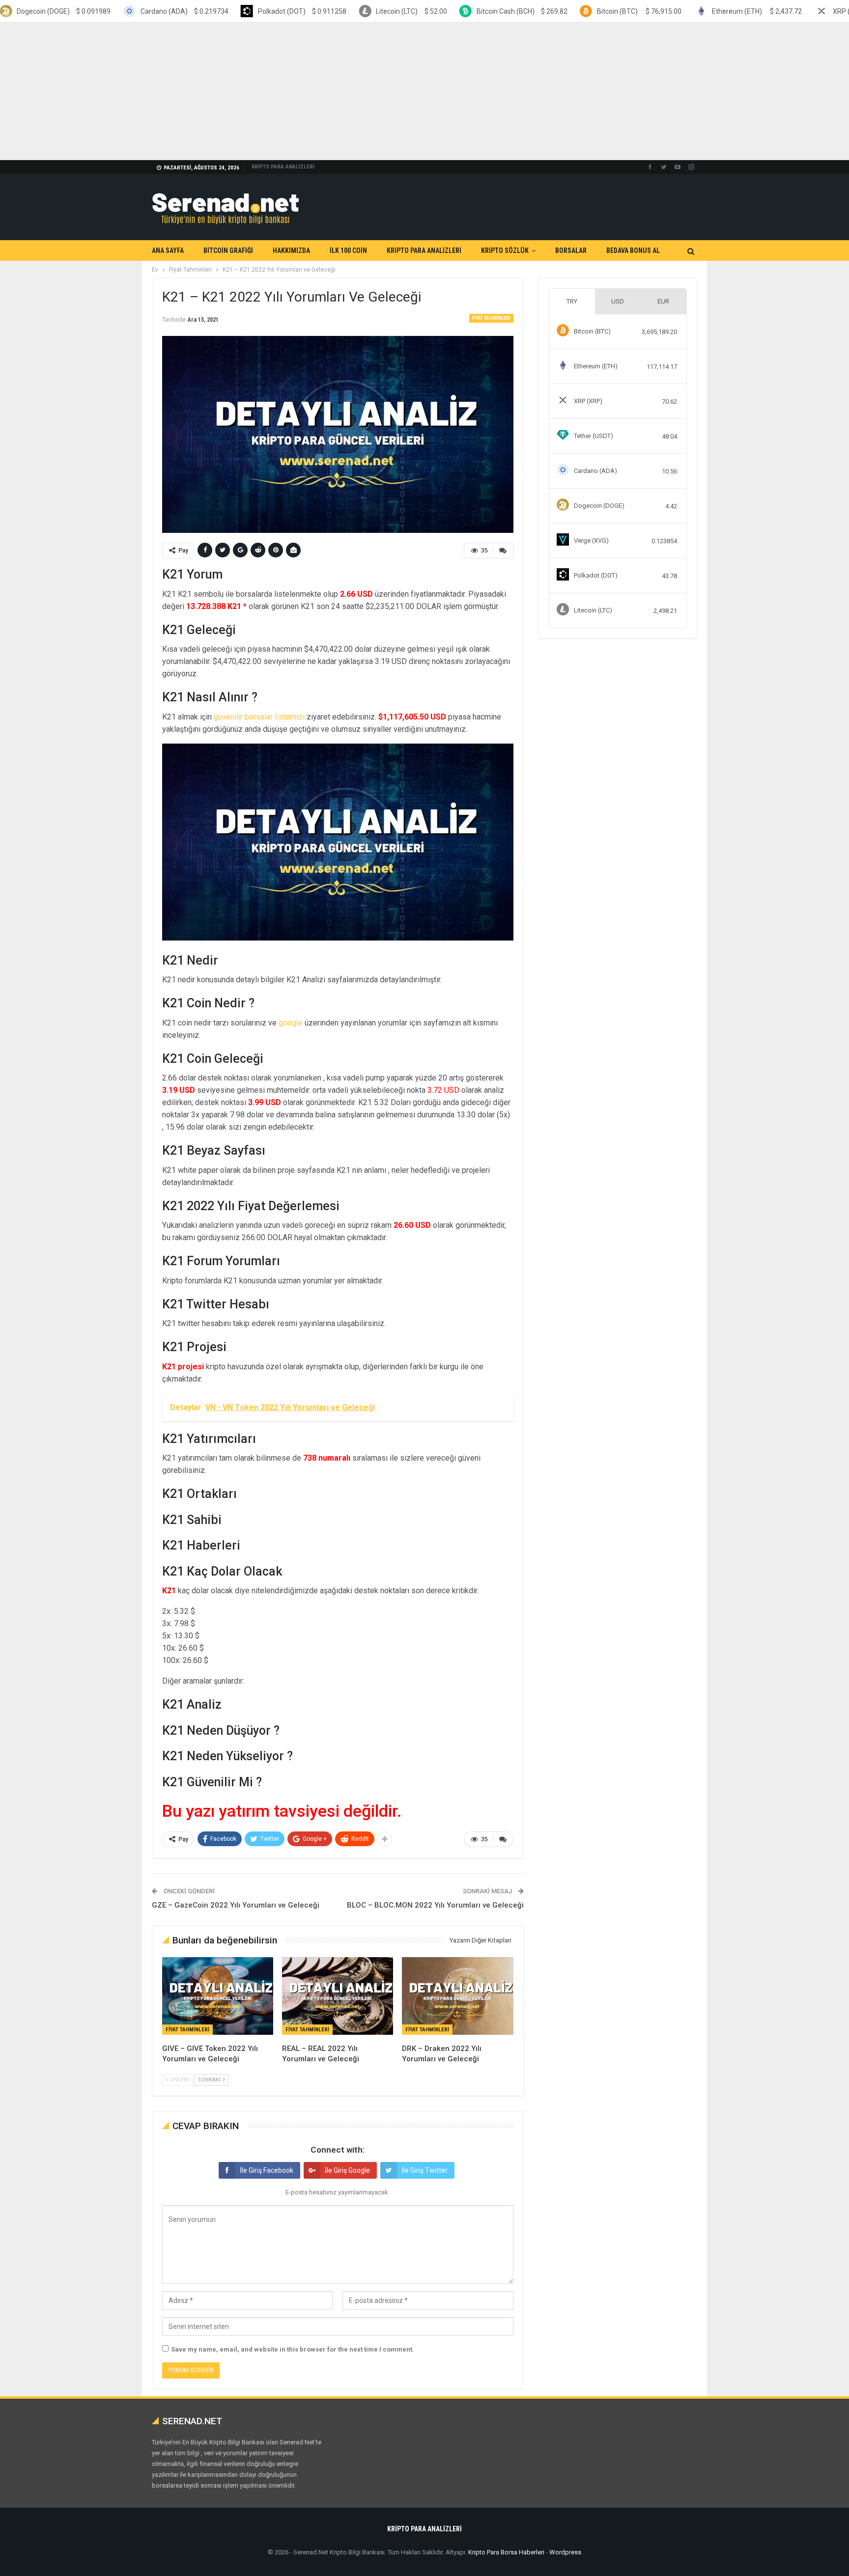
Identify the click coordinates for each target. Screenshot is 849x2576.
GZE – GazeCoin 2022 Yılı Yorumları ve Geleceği (236, 1905)
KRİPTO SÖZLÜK (505, 250)
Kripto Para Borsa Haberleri (506, 2552)
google (291, 1023)
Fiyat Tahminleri (491, 318)
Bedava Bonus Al (633, 250)
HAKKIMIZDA (291, 250)
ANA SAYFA (168, 250)
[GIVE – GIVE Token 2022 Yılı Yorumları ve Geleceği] (218, 1996)
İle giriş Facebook (267, 2170)
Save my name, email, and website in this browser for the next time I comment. (293, 2349)
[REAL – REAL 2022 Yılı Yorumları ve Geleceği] (338, 1996)
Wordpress (565, 2552)
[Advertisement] (295, 91)
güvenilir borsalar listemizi (259, 717)
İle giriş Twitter (424, 2170)
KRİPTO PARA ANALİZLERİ (283, 167)
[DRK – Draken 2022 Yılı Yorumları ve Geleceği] (457, 1996)
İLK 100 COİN (348, 250)
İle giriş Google (347, 2170)
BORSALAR (571, 250)
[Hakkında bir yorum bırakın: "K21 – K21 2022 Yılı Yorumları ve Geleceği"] (503, 551)
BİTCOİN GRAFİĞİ (228, 250)
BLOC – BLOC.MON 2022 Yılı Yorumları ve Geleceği (435, 1905)
